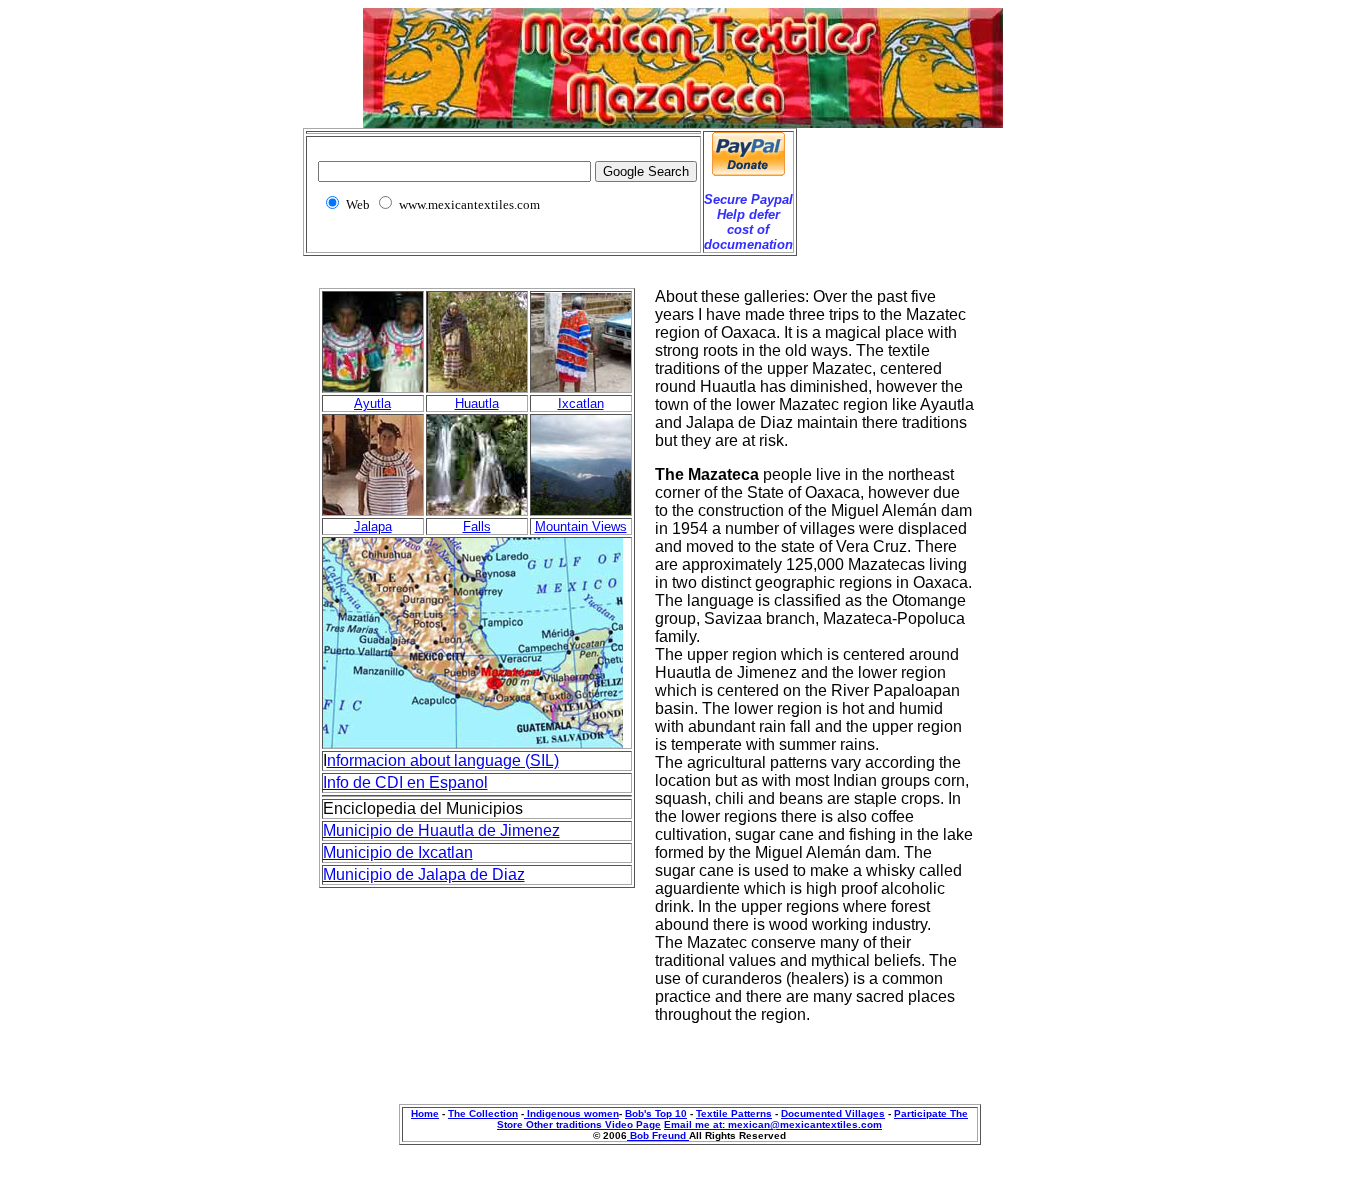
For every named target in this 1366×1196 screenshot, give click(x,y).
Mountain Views (581, 526)
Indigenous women (571, 1113)
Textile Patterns (734, 1113)
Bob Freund (658, 1135)
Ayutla (372, 403)
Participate (922, 1113)
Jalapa (373, 526)
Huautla (477, 403)
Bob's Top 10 (656, 1113)
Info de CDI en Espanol (405, 782)
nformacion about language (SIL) (443, 760)
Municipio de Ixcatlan (398, 852)
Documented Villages (833, 1113)
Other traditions (565, 1124)
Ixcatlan (581, 403)
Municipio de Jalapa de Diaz (424, 874)
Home (425, 1113)
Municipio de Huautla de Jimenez (441, 830)
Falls (477, 526)
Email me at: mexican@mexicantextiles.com (773, 1124)
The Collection (483, 1113)
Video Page (633, 1124)
